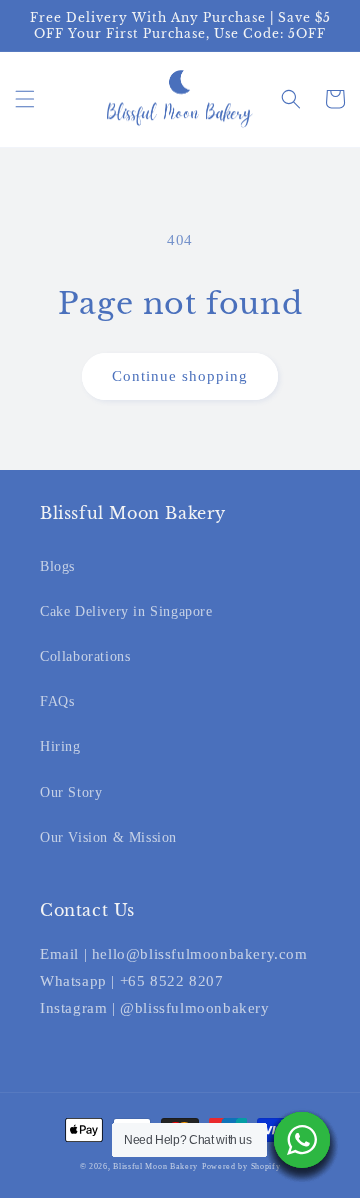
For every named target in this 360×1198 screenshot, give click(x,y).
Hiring (60, 746)
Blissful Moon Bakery (155, 1166)
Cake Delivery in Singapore (126, 611)
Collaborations (85, 656)
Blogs (57, 566)
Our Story (71, 792)
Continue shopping (180, 376)
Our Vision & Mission (108, 837)
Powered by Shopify (241, 1166)
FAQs (57, 701)
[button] (25, 99)
